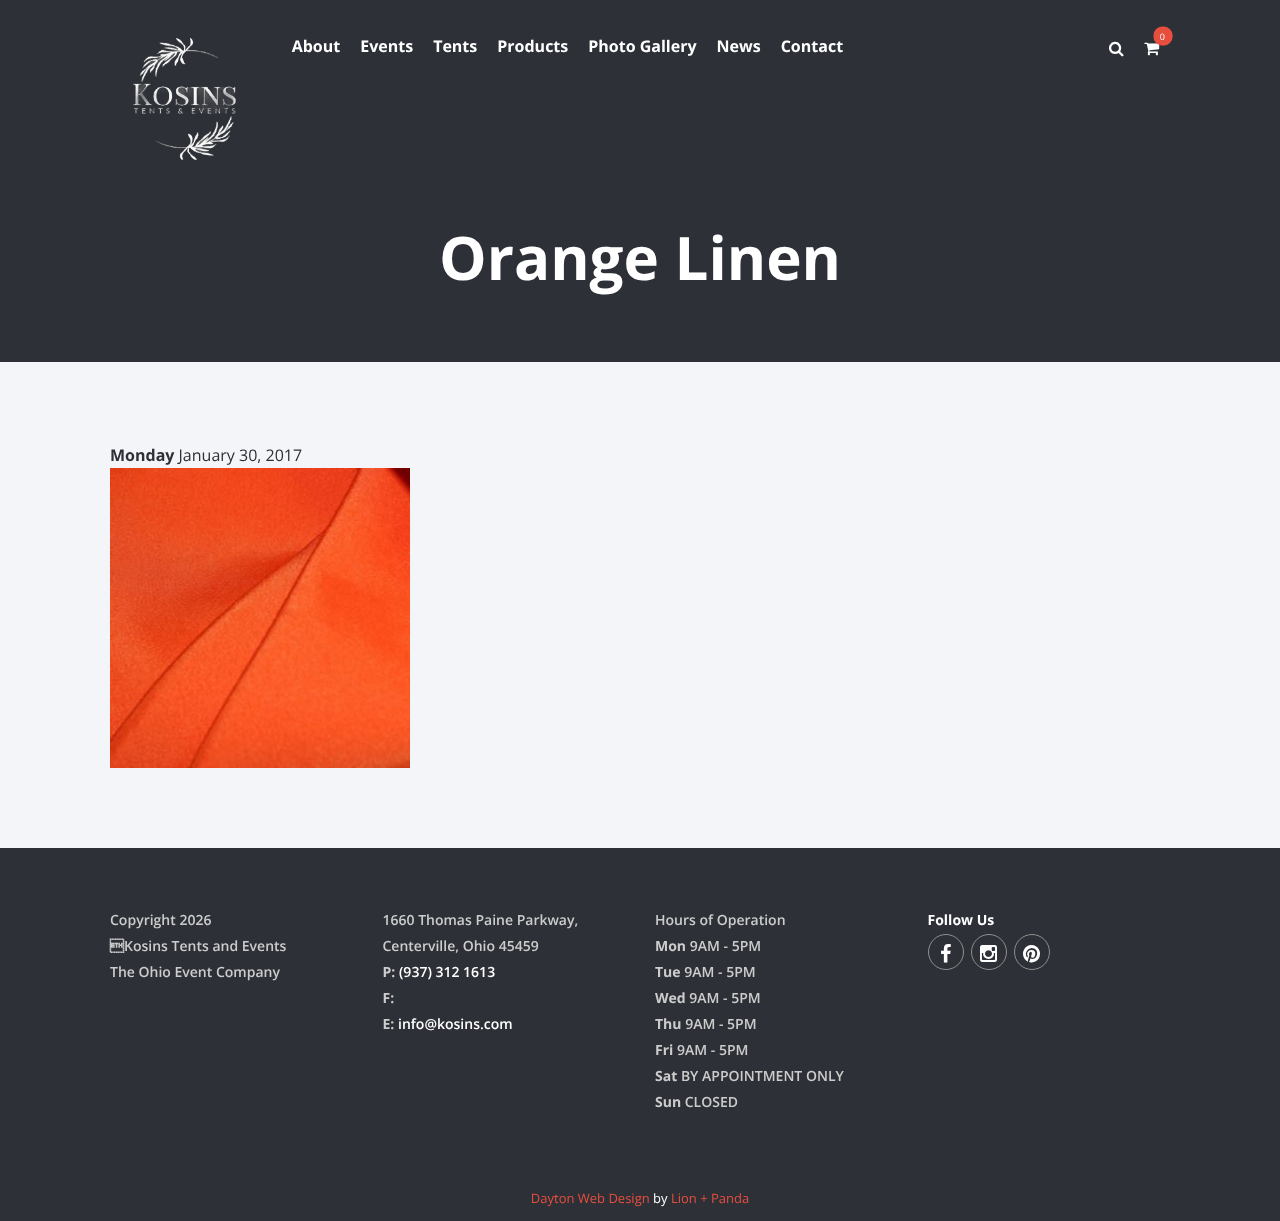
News (739, 46)
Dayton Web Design (590, 1198)
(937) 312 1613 (447, 972)
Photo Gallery (642, 46)
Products (532, 46)
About (316, 46)
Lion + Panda (710, 1198)
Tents (455, 46)
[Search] (1116, 48)
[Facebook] (946, 952)
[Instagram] (989, 952)
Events (386, 46)
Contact (812, 46)
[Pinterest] (1032, 952)
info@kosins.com (455, 1024)
